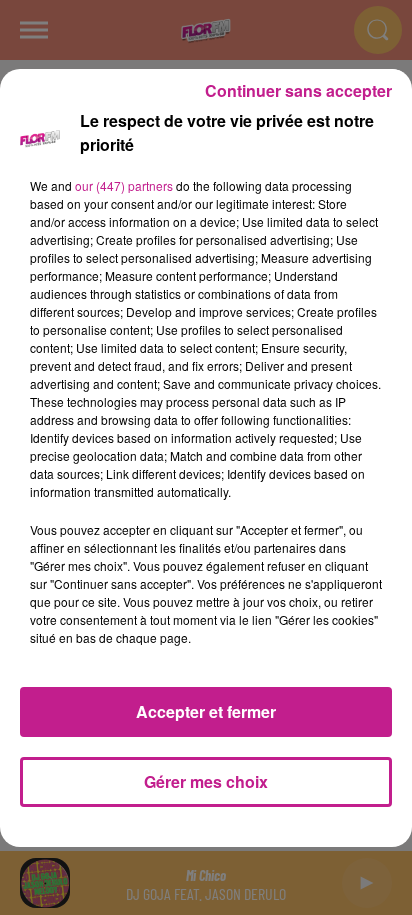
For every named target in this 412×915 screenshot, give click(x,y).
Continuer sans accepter (298, 90)
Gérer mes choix (206, 781)
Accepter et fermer (206, 711)
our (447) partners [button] (124, 185)
